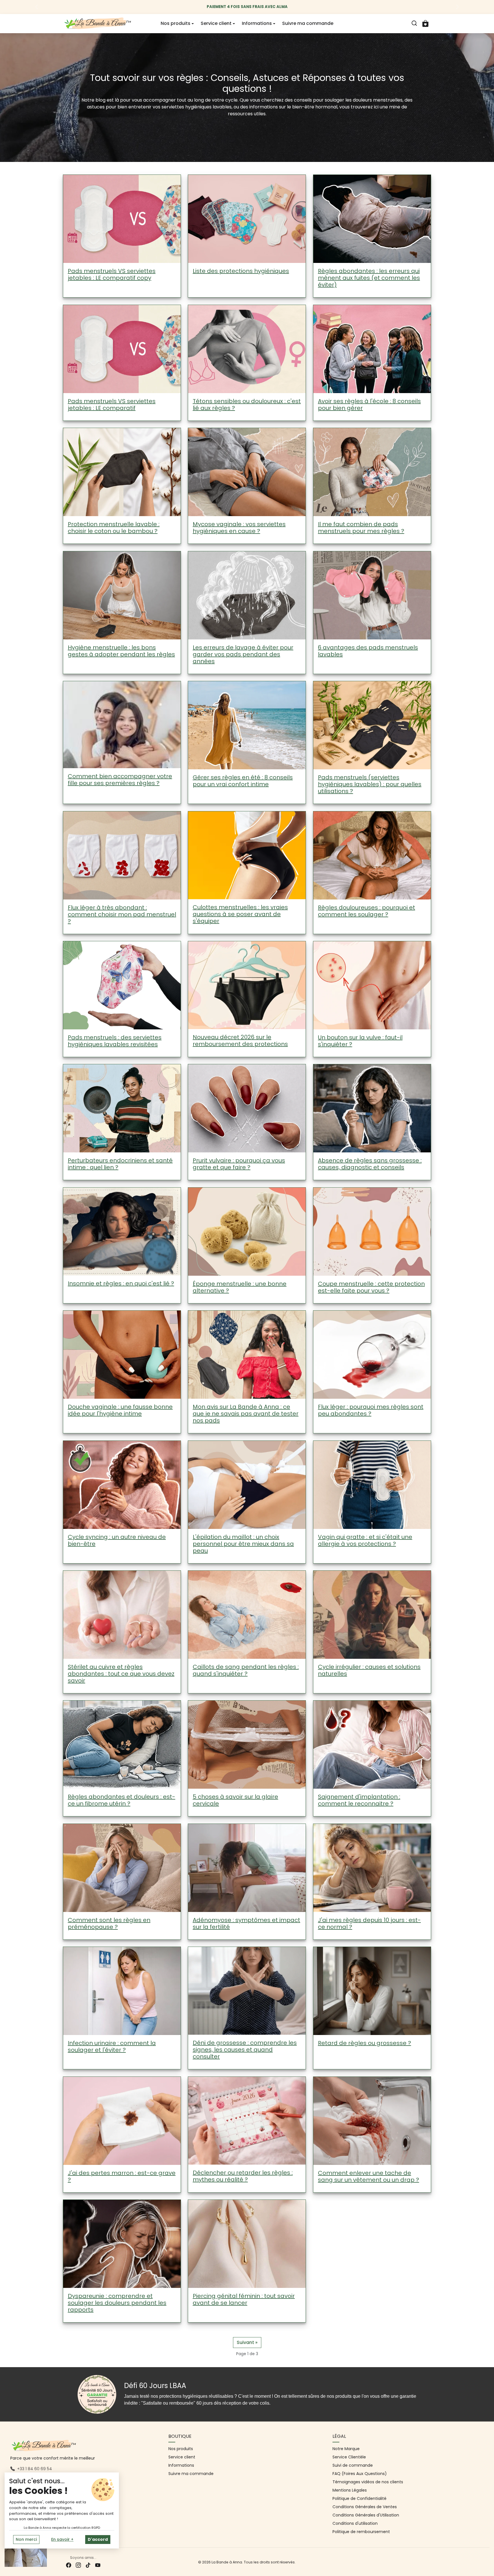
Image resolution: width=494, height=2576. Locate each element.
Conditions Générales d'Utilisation (366, 2515)
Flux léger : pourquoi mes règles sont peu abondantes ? (371, 1410)
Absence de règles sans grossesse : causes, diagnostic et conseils (370, 1164)
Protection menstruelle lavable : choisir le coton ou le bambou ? (114, 528)
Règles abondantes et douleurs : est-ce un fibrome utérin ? (121, 1800)
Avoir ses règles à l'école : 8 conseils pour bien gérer (369, 405)
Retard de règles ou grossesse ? (364, 2043)
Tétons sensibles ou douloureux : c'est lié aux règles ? (247, 405)
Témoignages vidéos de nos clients (368, 2482)
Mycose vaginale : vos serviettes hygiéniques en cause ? (239, 528)
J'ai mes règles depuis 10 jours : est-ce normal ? (369, 1923)
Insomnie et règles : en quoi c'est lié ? (121, 1283)
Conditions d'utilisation (355, 2523)
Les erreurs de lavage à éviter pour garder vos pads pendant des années (243, 654)
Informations (181, 2465)
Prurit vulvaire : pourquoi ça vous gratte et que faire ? (239, 1164)
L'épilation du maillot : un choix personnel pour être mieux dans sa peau (243, 1544)
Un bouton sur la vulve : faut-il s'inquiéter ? (360, 1041)
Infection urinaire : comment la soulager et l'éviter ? (112, 2047)
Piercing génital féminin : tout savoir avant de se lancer (244, 2299)
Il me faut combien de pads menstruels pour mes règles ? (361, 528)
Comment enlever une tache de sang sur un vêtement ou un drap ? (368, 2176)
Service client (182, 2457)
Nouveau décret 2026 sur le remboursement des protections (240, 1041)
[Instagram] (78, 2565)
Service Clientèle (349, 2457)
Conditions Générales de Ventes (365, 2507)
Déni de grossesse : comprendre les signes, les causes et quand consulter (245, 2050)
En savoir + (62, 2539)
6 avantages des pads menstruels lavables (368, 651)
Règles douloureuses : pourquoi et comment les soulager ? (366, 911)
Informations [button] (257, 23)
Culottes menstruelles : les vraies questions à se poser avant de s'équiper (240, 914)
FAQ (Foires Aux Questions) (360, 2474)
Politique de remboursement (361, 2532)
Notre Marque (346, 2449)
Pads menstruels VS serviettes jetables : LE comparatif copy (112, 275)
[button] (414, 23)
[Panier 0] (425, 23)
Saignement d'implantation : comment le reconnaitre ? (359, 1800)
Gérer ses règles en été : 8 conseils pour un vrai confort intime (243, 781)
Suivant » (247, 2342)
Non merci (26, 2539)
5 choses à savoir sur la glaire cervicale (235, 1800)
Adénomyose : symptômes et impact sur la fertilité (246, 1923)
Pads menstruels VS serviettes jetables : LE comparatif (112, 405)
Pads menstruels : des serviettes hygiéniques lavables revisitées (115, 1041)
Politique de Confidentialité (359, 2498)
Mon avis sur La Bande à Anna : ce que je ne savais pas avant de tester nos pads (246, 1414)
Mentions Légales (350, 2490)
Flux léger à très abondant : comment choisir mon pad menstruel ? (122, 914)
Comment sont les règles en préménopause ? (109, 1923)
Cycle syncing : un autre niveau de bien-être (117, 1540)
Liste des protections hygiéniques (241, 271)
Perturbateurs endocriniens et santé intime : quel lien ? (120, 1164)
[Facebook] (69, 2565)
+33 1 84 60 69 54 (35, 2469)
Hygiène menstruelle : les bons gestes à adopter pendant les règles (121, 651)
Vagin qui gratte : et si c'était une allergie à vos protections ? (365, 1540)
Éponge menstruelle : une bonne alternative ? (240, 1287)
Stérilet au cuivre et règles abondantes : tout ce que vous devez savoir (121, 1674)
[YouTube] (98, 2565)
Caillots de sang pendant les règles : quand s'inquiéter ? (246, 1670)
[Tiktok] (88, 2565)
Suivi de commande (353, 2465)
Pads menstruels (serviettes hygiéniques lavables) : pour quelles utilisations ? (370, 784)
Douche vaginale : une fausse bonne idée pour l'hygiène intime (120, 1410)
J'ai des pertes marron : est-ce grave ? (122, 2176)
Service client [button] (216, 23)
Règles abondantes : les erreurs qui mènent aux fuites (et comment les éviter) (369, 278)
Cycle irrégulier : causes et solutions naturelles (369, 1671)
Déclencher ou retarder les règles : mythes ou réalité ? (243, 2176)
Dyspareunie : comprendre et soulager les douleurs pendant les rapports (117, 2303)
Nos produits (181, 2449)
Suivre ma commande (308, 23)
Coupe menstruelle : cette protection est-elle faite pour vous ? (371, 1287)
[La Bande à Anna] (98, 23)
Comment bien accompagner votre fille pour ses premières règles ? (120, 780)
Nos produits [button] (176, 23)
